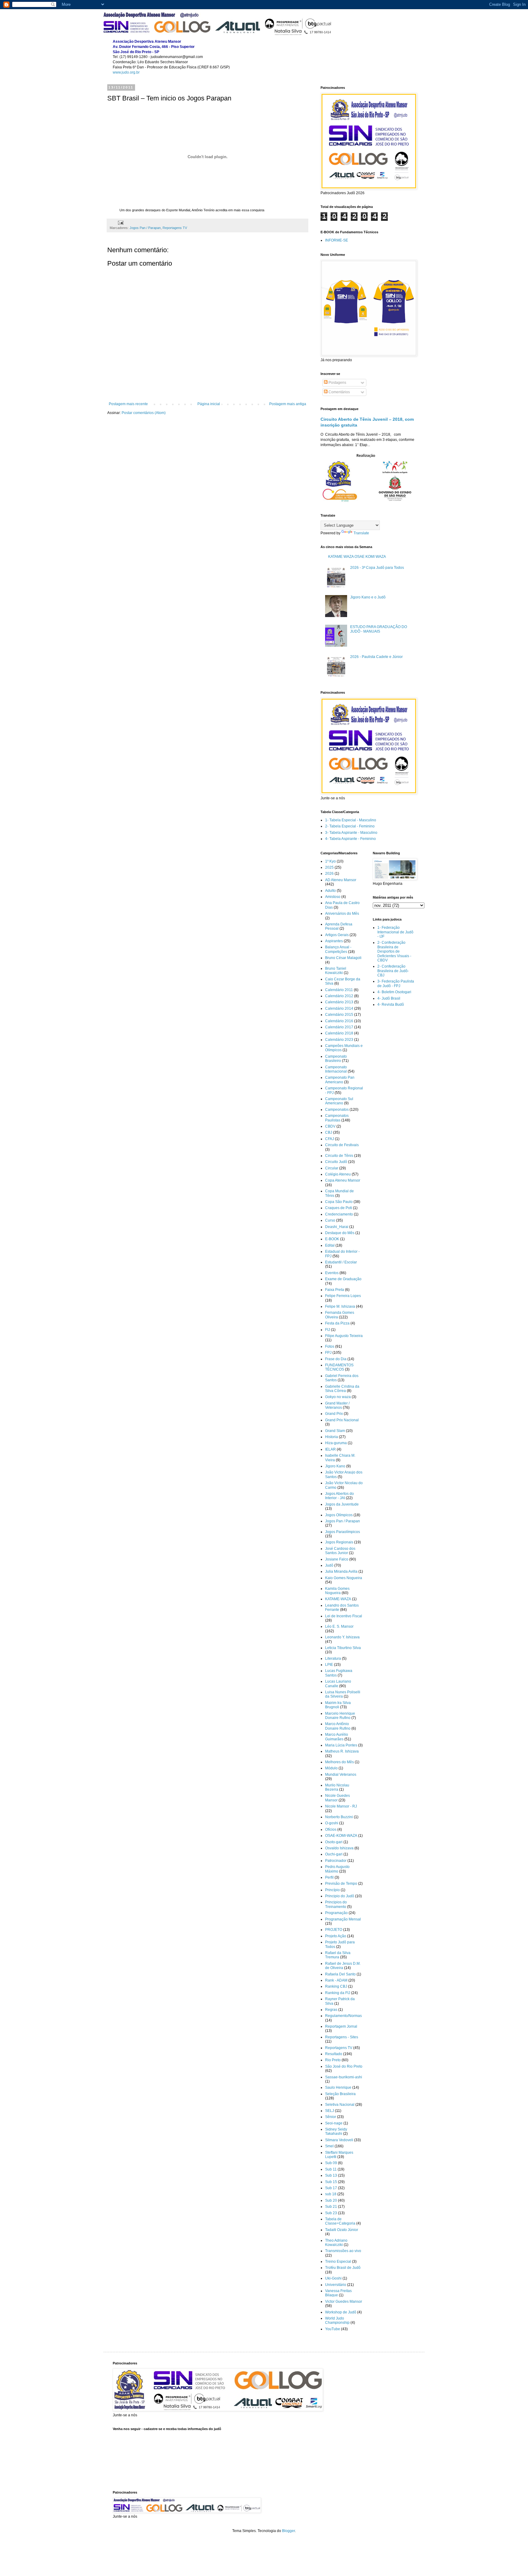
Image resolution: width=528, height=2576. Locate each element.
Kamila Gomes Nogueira (337, 1591)
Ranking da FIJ (338, 1993)
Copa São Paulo (339, 1202)
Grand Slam (335, 1431)
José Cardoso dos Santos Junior (340, 1551)
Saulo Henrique (338, 2087)
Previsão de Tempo (341, 1884)
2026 (329, 874)
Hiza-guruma (336, 1443)
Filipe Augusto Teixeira (344, 1336)
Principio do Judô (340, 1896)
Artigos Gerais (337, 935)
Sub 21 (331, 2207)
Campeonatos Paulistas (337, 1118)
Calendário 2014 (339, 1008)
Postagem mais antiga (288, 404)
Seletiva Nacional (340, 2105)
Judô (329, 1565)
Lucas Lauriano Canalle (338, 1684)
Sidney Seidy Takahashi (336, 2131)
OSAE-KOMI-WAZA (341, 1836)
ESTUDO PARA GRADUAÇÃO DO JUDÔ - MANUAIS (379, 629)
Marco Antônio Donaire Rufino (338, 1726)
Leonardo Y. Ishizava (342, 1637)
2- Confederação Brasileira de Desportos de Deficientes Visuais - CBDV (394, 951)
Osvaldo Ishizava (339, 1848)
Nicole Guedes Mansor (337, 1798)
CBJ (329, 1132)
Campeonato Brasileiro (336, 1059)
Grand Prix (334, 1414)
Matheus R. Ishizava (342, 1751)
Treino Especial (338, 2262)
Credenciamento (339, 1214)
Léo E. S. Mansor (339, 1626)
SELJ (330, 2111)
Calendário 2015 (339, 1015)
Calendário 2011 (339, 990)
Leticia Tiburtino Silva (343, 1648)
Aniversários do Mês (342, 914)
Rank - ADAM (336, 1980)
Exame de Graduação (343, 1279)
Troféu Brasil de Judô (343, 2268)
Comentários (339, 392)
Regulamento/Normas (343, 2016)
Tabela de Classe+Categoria (340, 2221)
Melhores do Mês (339, 1762)
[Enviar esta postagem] (120, 223)
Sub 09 (331, 2163)
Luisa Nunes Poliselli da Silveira (343, 1694)
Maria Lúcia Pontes (341, 1745)
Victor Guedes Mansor (344, 2302)
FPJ (328, 1353)
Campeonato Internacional (336, 1069)
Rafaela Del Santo (340, 1974)
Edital (330, 1245)
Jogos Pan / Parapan (145, 228)
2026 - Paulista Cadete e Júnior (376, 657)
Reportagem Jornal (341, 2026)
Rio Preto (333, 2060)
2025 (329, 867)
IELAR (330, 1449)
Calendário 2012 (339, 996)
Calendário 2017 (339, 1027)
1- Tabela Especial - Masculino (351, 820)
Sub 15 (331, 2182)
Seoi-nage (334, 2123)
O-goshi (332, 1823)
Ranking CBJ (336, 1986)
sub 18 (331, 2194)
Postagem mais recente (128, 404)
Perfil (329, 1877)
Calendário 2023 (339, 1040)
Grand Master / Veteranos (337, 1405)
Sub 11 (331, 2169)
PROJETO (334, 1930)
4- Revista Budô (391, 1005)
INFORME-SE (337, 240)
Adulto (330, 891)
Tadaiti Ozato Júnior (342, 2230)
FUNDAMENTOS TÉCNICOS (339, 1367)
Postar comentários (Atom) (144, 413)
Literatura (333, 1659)
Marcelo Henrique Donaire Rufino (340, 1716)
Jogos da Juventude (342, 1504)
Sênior (331, 2117)
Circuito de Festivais (342, 1145)
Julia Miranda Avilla (341, 1571)
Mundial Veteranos (341, 1775)
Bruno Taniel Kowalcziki (336, 971)
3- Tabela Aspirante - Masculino (351, 833)
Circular (332, 1168)
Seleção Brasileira (340, 2094)
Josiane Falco (337, 1559)
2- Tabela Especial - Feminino (350, 826)
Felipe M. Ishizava (340, 1306)
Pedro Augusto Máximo (337, 1869)
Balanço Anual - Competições (338, 949)
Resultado (334, 2054)
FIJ (328, 1330)
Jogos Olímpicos (339, 1515)
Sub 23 (331, 2213)
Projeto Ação (336, 1936)
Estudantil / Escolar (341, 1262)
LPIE (329, 1665)
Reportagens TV (175, 228)
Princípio (332, 1890)
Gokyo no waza (338, 1397)
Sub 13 (331, 2175)
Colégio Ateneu (338, 1174)
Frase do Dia (336, 1359)
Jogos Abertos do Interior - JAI (339, 1496)
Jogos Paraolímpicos (343, 1532)
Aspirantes (334, 941)
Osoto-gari (334, 1842)
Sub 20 (331, 2200)
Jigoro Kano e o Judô (368, 597)
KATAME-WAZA (338, 1599)
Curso (330, 1220)
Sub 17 (331, 2188)
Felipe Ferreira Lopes (343, 1296)
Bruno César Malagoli (343, 958)
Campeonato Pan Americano (340, 1080)
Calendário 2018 (339, 1033)
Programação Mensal (343, 1919)
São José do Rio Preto (344, 2066)
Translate (361, 533)
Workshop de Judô (341, 2312)
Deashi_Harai (337, 1227)
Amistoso (333, 897)
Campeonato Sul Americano (339, 1101)
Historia (332, 1437)
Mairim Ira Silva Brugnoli (338, 1705)
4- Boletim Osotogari (394, 992)
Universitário (336, 2285)
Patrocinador (336, 1861)
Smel (329, 2146)
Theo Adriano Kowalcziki (336, 2243)
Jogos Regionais (339, 1542)
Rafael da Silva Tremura (338, 1955)
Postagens (337, 383)
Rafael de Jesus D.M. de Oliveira (343, 1966)
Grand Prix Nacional (342, 1420)
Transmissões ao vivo (343, 2251)
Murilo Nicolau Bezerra (337, 1787)
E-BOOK (332, 1239)
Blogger (288, 2531)
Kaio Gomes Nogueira (344, 1578)
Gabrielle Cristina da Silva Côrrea (342, 1389)
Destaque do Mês (340, 1233)
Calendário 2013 (339, 1002)
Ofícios (331, 1829)
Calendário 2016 (339, 1021)
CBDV (330, 1126)
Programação (336, 1913)
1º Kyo (330, 861)
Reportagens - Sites (342, 2037)
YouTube (333, 2329)
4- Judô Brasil (389, 998)
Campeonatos (337, 1110)
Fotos (330, 1346)
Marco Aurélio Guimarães (337, 1737)
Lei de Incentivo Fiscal (344, 1616)
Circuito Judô (336, 1162)
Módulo (331, 1768)
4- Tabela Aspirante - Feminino (350, 839)
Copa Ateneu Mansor (343, 1180)
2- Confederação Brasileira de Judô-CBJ (393, 971)
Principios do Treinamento (336, 1904)
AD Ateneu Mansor (341, 880)
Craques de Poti (339, 1208)
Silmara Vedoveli (339, 2140)
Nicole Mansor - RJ (341, 1806)
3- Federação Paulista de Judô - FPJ (396, 983)
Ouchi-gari (334, 1854)
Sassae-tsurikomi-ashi (344, 2077)
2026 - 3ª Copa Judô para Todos (377, 568)
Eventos (332, 1273)
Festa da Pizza (337, 1323)
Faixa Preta (335, 1290)
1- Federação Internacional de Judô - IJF (395, 932)
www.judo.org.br (126, 72)
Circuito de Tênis (339, 1156)
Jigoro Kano (335, 1466)
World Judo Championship (337, 2320)
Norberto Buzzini (339, 1817)
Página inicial (209, 404)
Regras (331, 2010)
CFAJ (330, 1139)
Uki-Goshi (333, 2278)
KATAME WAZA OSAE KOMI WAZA (357, 557)
